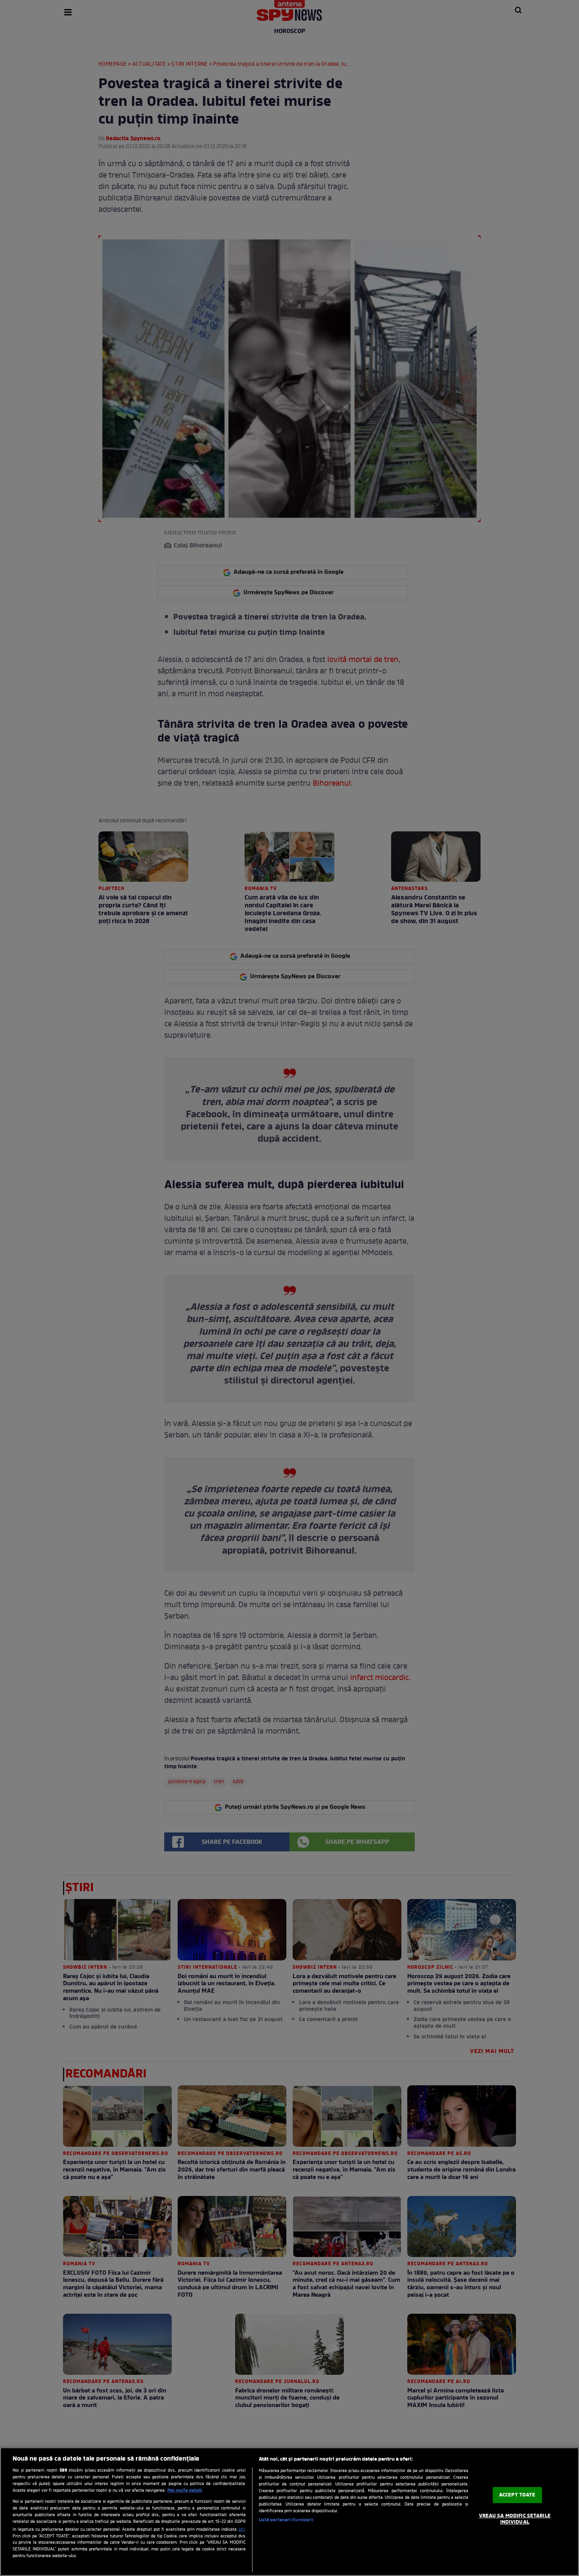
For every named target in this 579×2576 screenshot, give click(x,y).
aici (242, 2530)
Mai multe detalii (185, 2491)
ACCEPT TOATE (517, 2495)
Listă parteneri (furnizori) (286, 2520)
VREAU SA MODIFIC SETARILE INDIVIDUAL (515, 2519)
